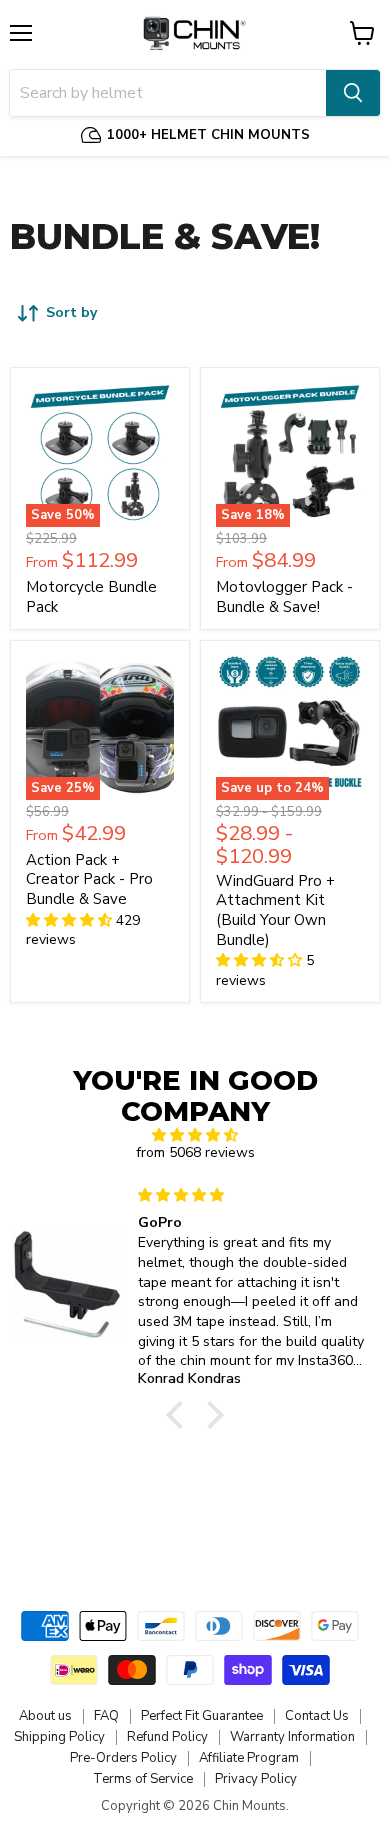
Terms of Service (143, 1779)
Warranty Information (292, 1737)
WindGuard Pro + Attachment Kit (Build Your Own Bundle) (275, 910)
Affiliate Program (249, 1758)
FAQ (106, 1716)
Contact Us (317, 1716)
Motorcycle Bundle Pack (91, 597)
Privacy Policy (256, 1779)
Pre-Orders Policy (123, 1758)
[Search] (353, 93)
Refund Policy (167, 1737)
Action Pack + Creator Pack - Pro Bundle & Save (89, 879)
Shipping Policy (59, 1737)
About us (45, 1716)
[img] (195, 1135)
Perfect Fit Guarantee (202, 1716)
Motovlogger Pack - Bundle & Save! (284, 597)
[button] (180, 1415)
